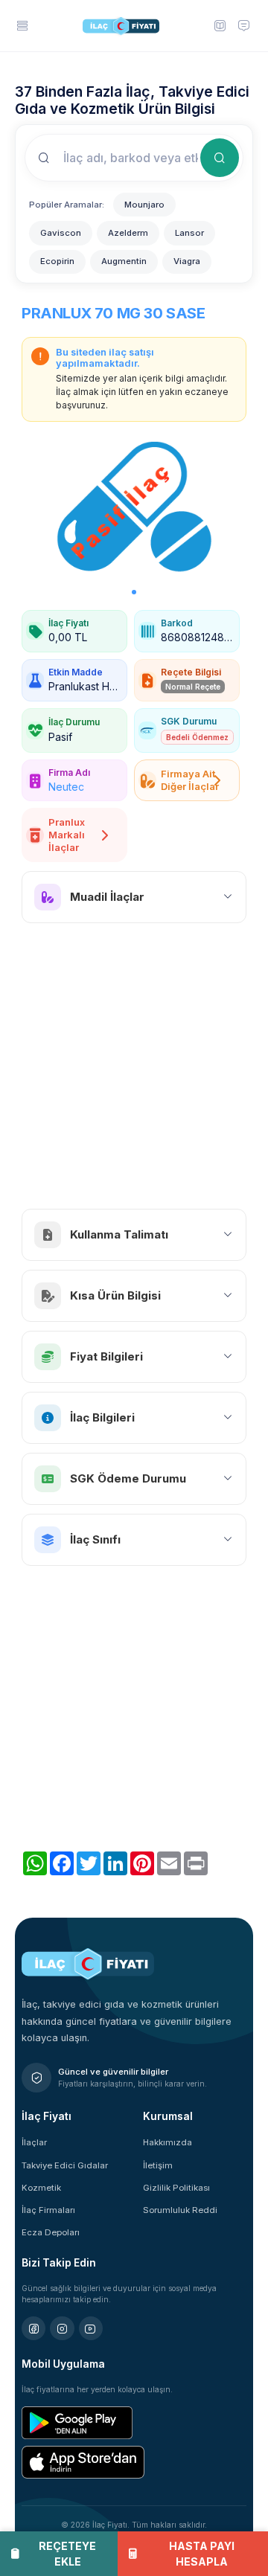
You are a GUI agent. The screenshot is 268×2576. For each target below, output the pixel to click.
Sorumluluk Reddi (180, 2210)
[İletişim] (243, 25)
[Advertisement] (134, 1066)
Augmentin (124, 261)
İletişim (158, 2165)
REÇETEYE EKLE (67, 2554)
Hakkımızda (167, 2142)
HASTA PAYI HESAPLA (202, 2554)
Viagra (187, 261)
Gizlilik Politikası (176, 2188)
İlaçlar (34, 2142)
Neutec (66, 787)
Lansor (189, 233)
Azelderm (128, 233)
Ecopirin (57, 261)
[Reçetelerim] (219, 25)
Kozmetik (41, 2188)
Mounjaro (144, 205)
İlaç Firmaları (48, 2210)
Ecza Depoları (51, 2232)
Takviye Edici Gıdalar (65, 2165)
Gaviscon (61, 233)
